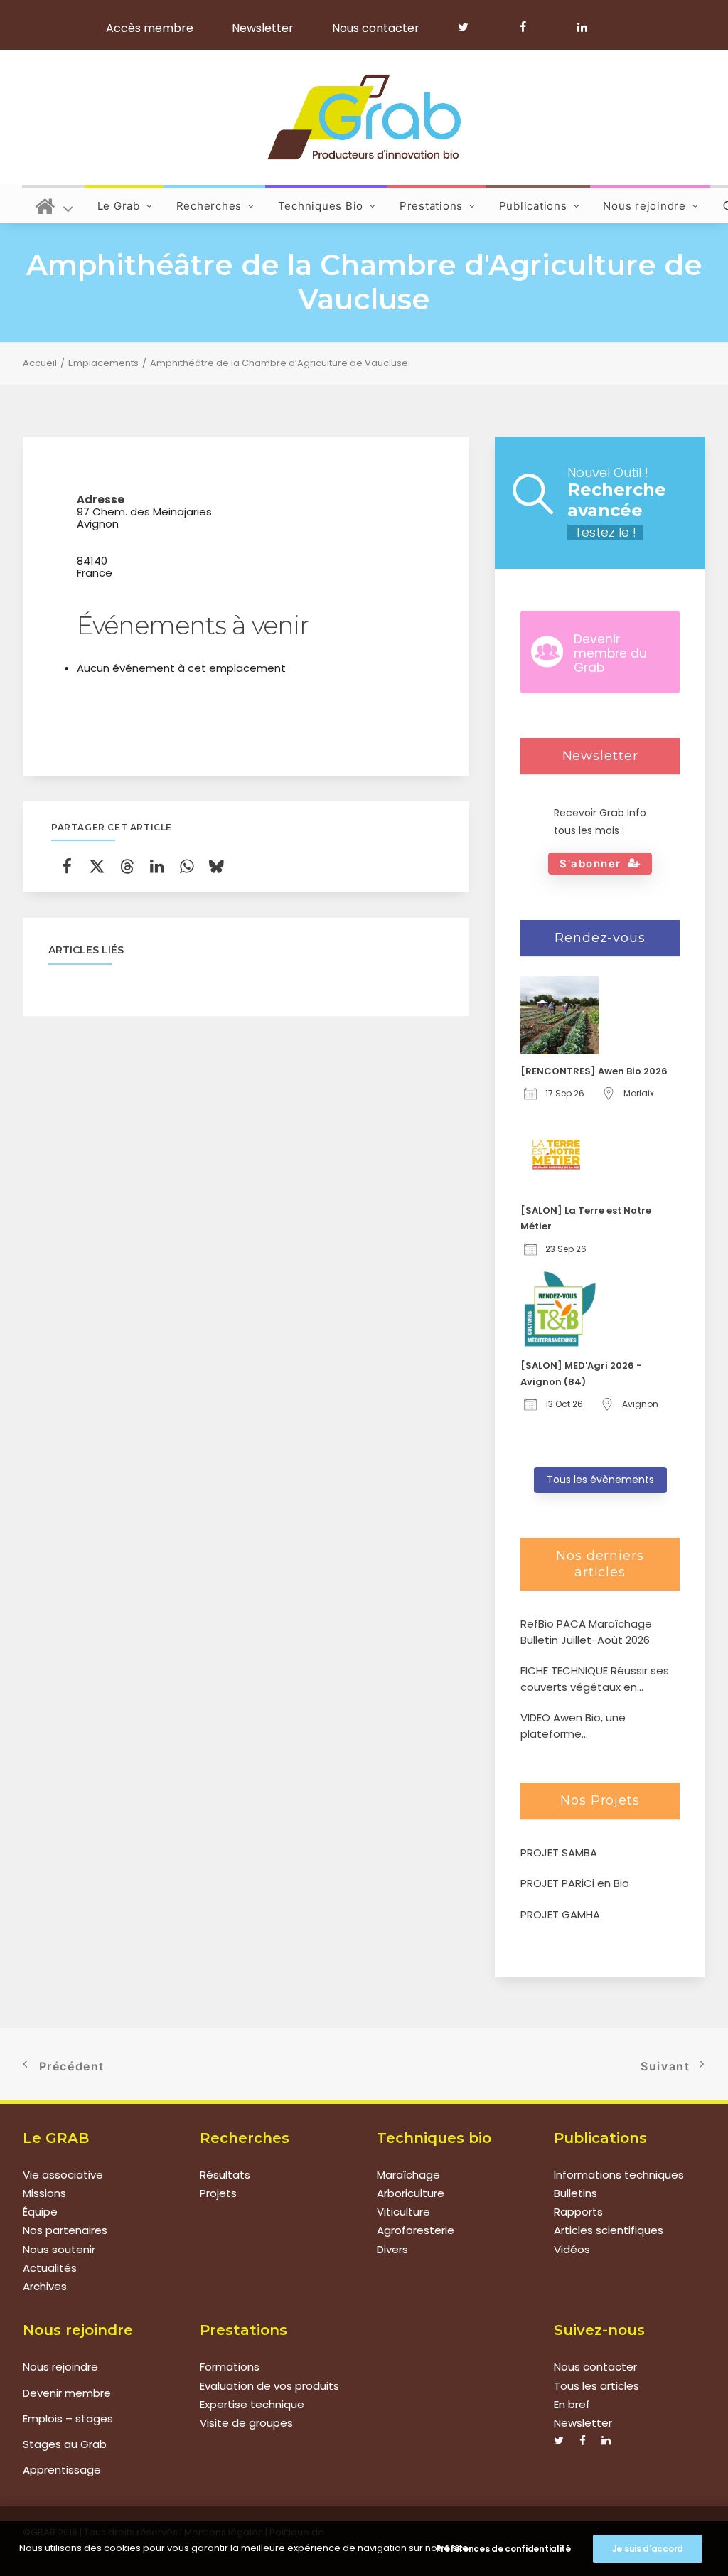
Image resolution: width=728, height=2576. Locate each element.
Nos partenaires (65, 2230)
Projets (218, 2193)
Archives (45, 2286)
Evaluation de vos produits (269, 2386)
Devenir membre (67, 2393)
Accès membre (150, 28)
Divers (392, 2249)
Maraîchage (408, 2175)
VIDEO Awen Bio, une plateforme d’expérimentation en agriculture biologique (578, 1726)
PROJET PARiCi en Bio (575, 1883)
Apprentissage (62, 2470)
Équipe (40, 2212)
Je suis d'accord (648, 2549)
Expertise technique (252, 2404)
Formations (230, 2367)
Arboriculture (411, 2193)
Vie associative (63, 2175)
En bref (572, 2404)
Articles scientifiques (609, 2230)
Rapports (578, 2212)
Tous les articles (596, 2386)
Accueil (40, 363)
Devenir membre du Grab (610, 654)
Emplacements (103, 363)
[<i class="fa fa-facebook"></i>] (529, 27)
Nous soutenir (59, 2249)
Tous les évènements (600, 1480)
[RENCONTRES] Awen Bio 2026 (594, 1071)
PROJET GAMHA (560, 1914)
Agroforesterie (416, 2230)
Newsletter (263, 28)
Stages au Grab (65, 2444)
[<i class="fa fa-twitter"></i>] (470, 27)
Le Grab (119, 206)
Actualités (50, 2268)
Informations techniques (619, 2175)
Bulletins (576, 2193)
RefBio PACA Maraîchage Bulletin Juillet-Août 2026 (586, 1632)
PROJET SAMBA (559, 1853)
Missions (44, 2193)
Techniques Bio (321, 206)
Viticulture (403, 2212)
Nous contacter (376, 28)
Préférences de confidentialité (503, 2549)
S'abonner (590, 864)
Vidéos (572, 2249)
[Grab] (364, 117)
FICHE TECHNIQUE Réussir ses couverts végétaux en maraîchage (595, 1679)
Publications (533, 206)
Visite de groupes (246, 2423)
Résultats (225, 2175)
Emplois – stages (68, 2419)
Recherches (209, 206)
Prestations (431, 206)
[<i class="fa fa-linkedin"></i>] (580, 27)
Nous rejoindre (644, 206)
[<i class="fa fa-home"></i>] (54, 204)
